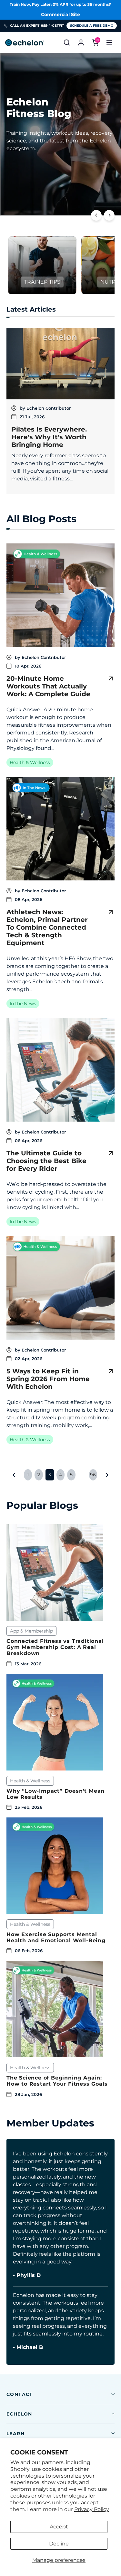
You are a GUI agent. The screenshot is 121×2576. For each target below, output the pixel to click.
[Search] (67, 42)
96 (93, 1475)
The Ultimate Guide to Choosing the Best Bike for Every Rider (46, 1161)
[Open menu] (109, 42)
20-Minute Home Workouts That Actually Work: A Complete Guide (48, 686)
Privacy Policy (92, 2509)
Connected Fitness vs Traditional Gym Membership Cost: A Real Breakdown (55, 1647)
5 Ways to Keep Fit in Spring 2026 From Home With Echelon (48, 1379)
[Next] (109, 215)
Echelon (19, 2414)
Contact (20, 2394)
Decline (59, 2544)
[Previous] (96, 215)
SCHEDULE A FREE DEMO (92, 26)
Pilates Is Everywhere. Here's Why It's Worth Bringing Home (49, 437)
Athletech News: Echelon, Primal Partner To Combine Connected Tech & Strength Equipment (47, 927)
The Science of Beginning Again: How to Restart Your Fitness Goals (57, 2081)
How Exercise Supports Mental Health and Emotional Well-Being (56, 1937)
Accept (59, 2527)
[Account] (81, 42)
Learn (15, 2434)
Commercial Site (60, 14)
